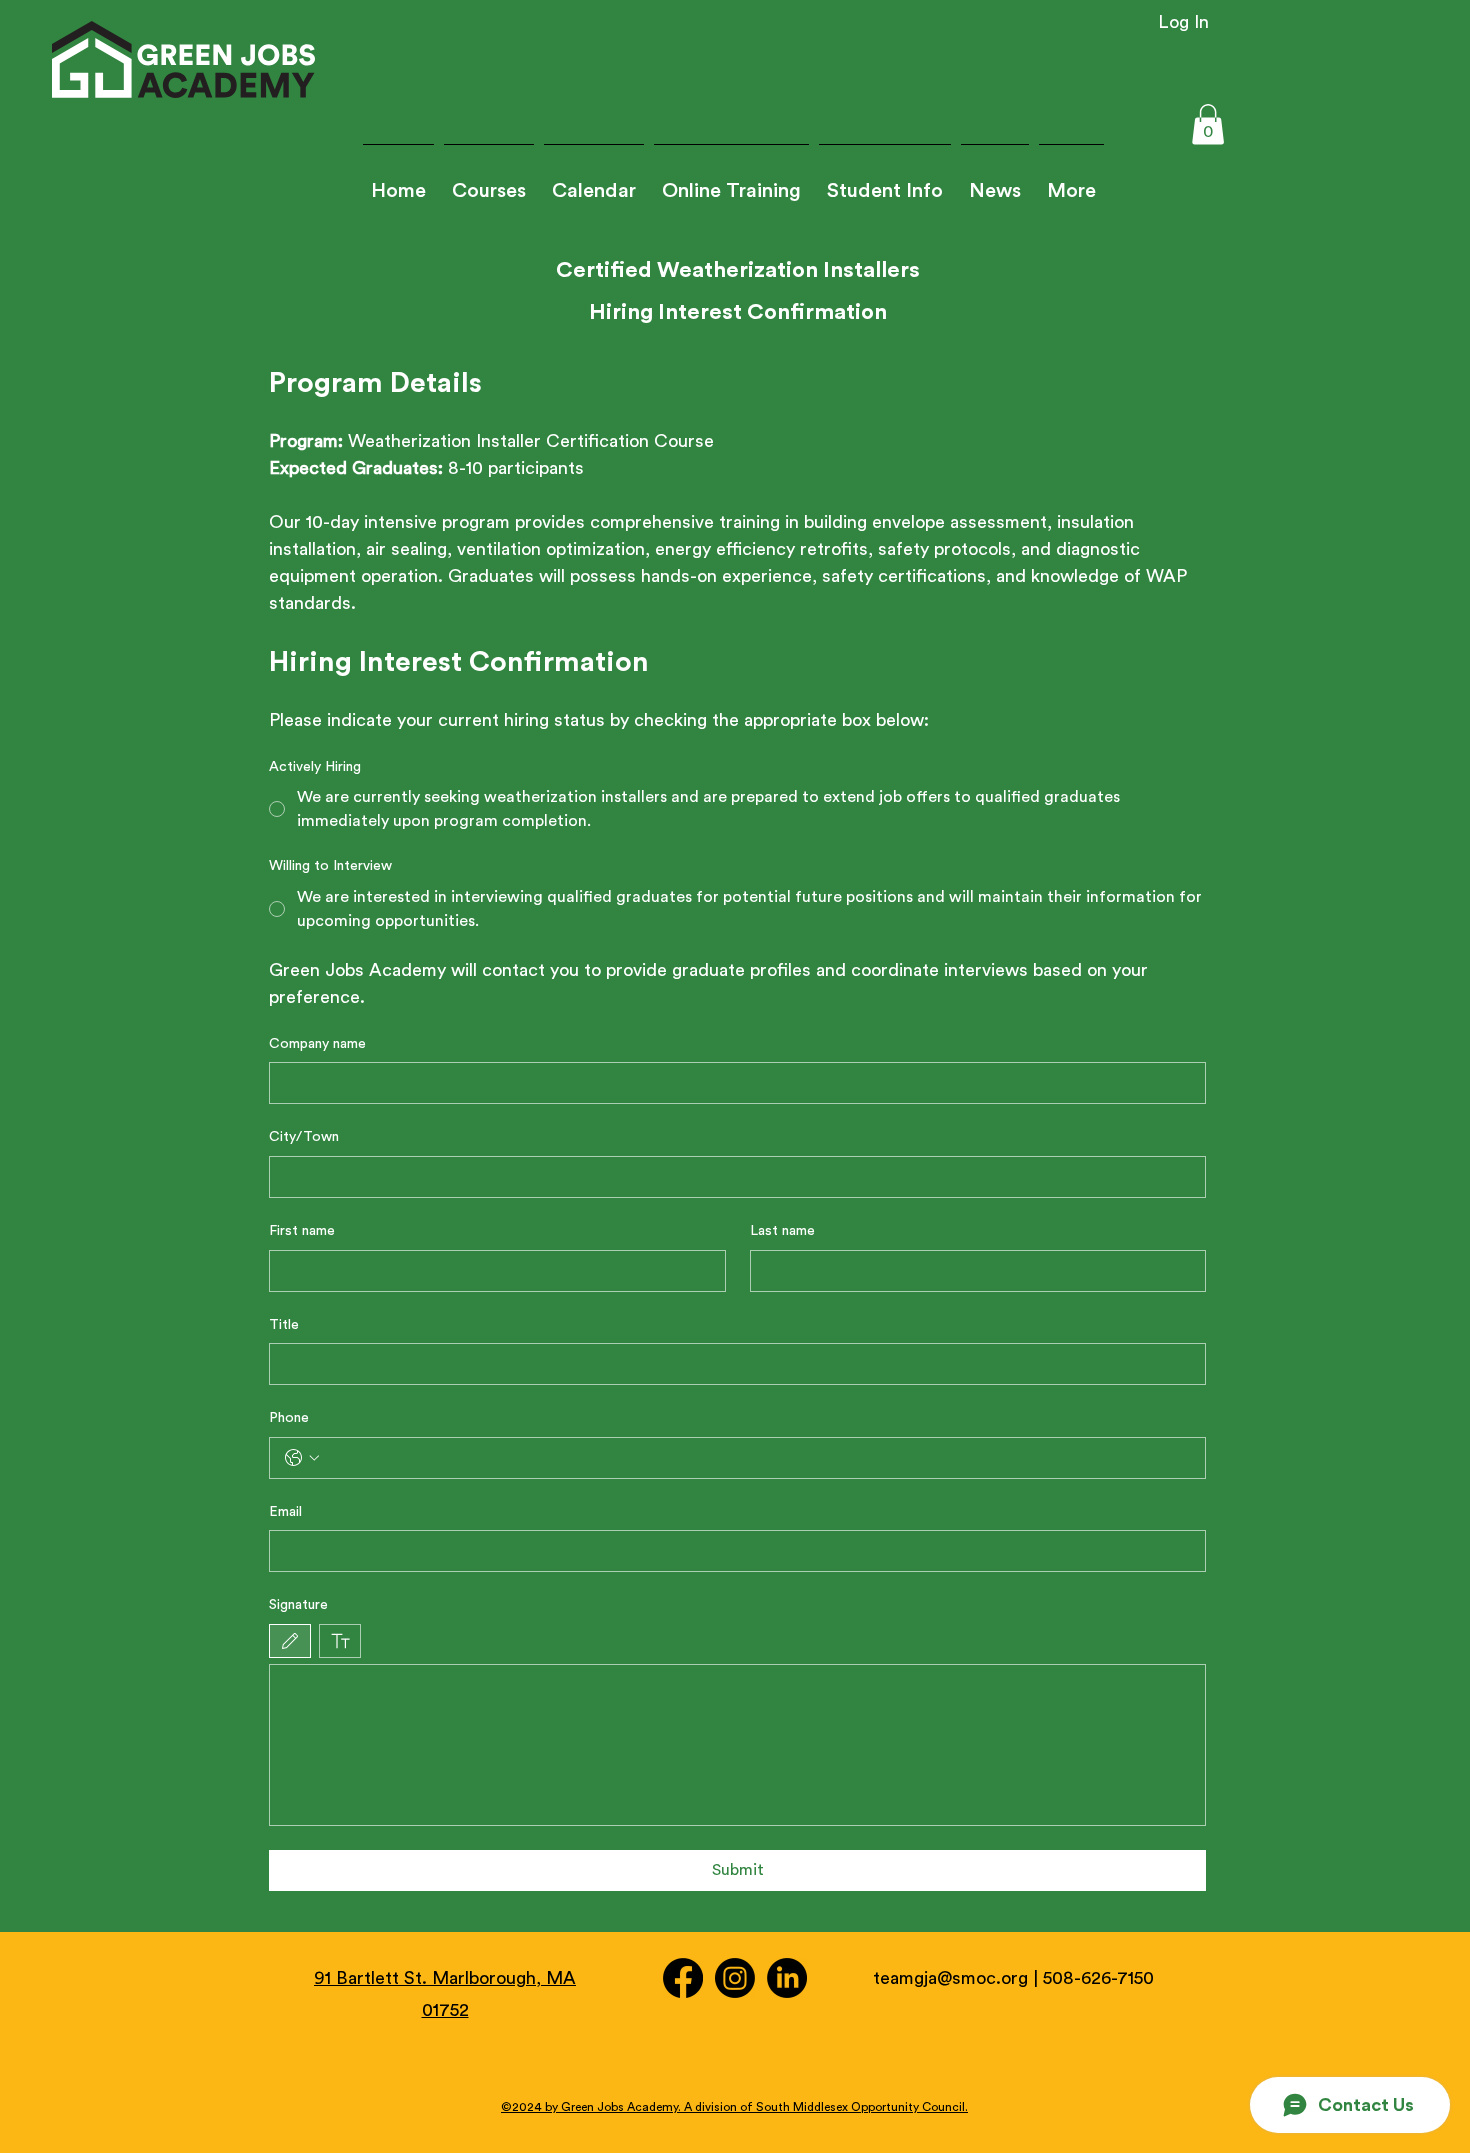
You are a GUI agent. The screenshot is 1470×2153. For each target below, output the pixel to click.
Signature (298, 1605)
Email (285, 1512)
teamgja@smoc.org (950, 1978)
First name (302, 1231)
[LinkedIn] (787, 1978)
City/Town (304, 1137)
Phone (289, 1418)
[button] (885, 182)
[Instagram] (735, 1978)
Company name (317, 1044)
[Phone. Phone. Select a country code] (302, 1458)
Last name (782, 1231)
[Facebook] (683, 1978)
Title (284, 1325)
